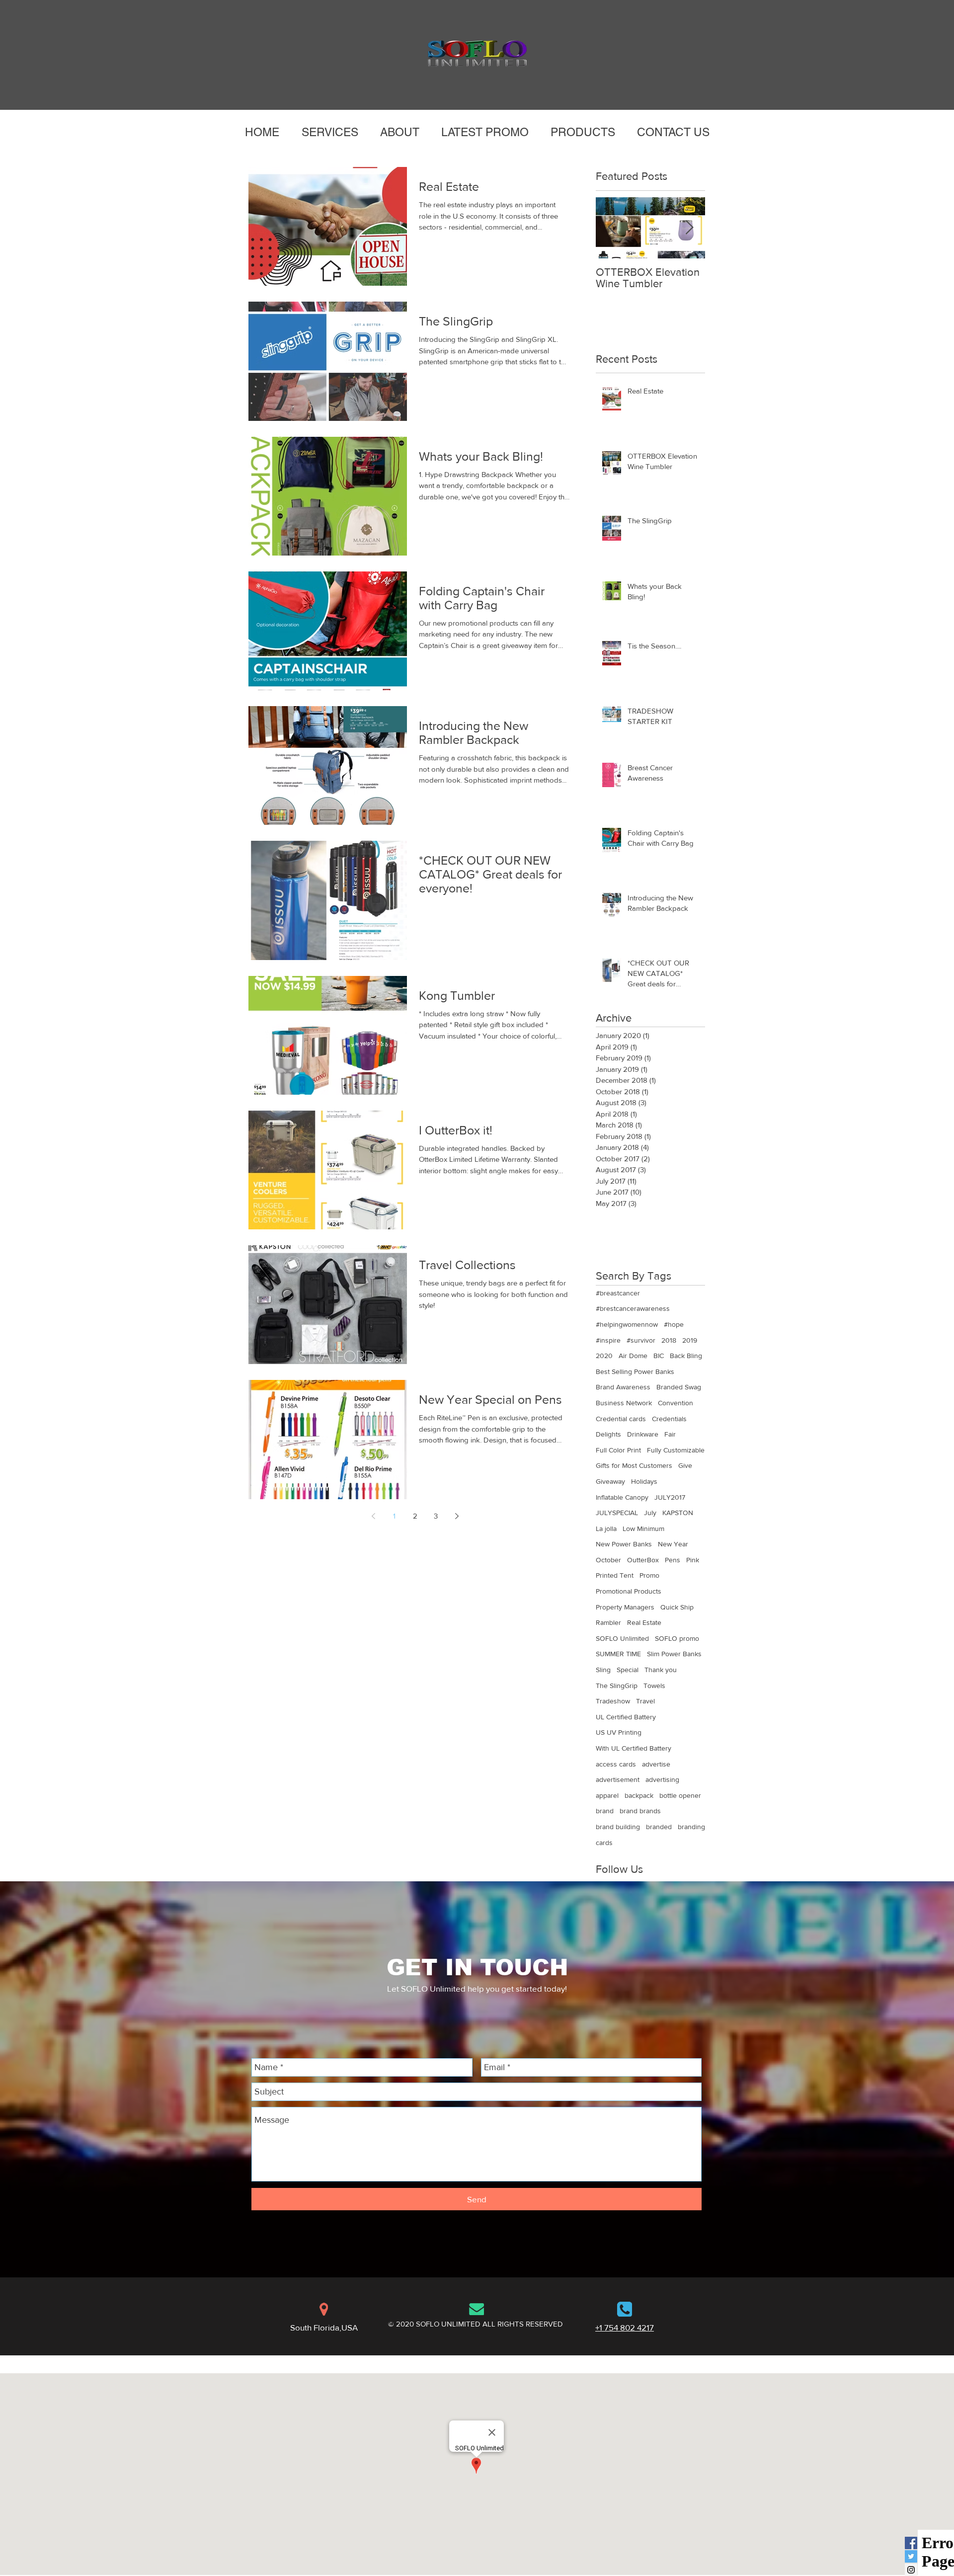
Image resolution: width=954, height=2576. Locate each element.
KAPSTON (678, 1513)
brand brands (640, 1811)
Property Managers (625, 1607)
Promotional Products (629, 1591)
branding (691, 1827)
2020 (604, 1356)
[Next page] (457, 1516)
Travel (645, 1701)
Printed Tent (615, 1575)
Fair (670, 1434)
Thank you (661, 1670)
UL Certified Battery (626, 1717)
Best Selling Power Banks (635, 1371)
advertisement (618, 1779)
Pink (693, 1560)
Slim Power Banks (674, 1654)
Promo (649, 1575)
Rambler (608, 1622)
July (650, 1513)
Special (628, 1670)
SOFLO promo (677, 1638)
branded (659, 1827)
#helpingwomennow (627, 1324)
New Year (673, 1544)
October (608, 1560)
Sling (603, 1670)
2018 (669, 1340)
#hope (674, 1324)
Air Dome (633, 1356)
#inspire (608, 1340)
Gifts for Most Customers (634, 1465)
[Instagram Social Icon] (911, 2570)
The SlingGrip (617, 1686)
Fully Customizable (676, 1450)
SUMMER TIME (618, 1654)
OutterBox (643, 1560)
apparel (607, 1795)
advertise (656, 1764)
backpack (639, 1795)
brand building (618, 1827)
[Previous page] (373, 1516)
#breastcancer (618, 1293)
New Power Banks (624, 1544)
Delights (608, 1434)
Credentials (669, 1419)
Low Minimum (643, 1529)
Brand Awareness (623, 1387)
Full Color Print (618, 1450)
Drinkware (643, 1434)
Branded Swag (679, 1387)
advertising (662, 1779)
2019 (690, 1340)
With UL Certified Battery (634, 1748)
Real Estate (644, 1622)
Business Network (624, 1403)
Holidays (644, 1481)
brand (605, 1811)
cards (604, 1843)
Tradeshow (613, 1701)
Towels (654, 1686)
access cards (616, 1764)
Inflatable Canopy (622, 1497)
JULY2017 (670, 1497)
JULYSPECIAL (617, 1513)
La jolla (606, 1529)
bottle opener (680, 1795)
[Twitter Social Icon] (911, 2556)
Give (685, 1465)
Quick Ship (677, 1607)
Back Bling (686, 1356)
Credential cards (621, 1419)
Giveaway (610, 1481)
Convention (676, 1403)
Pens (673, 1560)
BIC (659, 1356)
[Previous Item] (612, 228)
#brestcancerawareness (633, 1308)
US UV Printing (619, 1732)
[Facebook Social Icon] (911, 2543)
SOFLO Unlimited (622, 1638)
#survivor (641, 1340)
